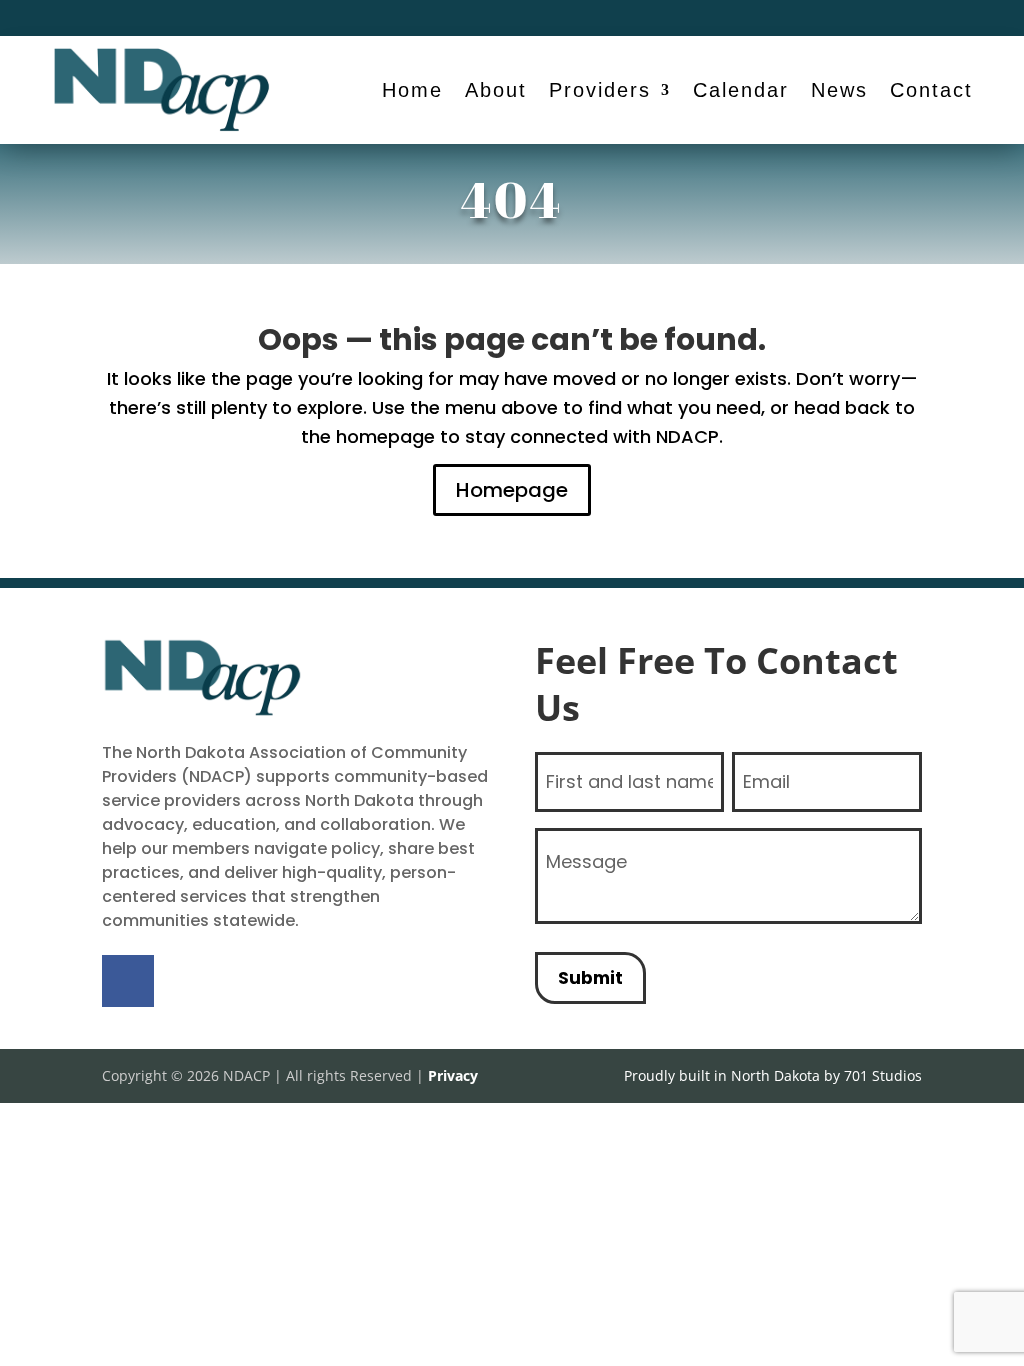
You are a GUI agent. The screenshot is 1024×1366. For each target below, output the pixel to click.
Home (412, 90)
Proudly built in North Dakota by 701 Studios (773, 1075)
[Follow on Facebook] (906, 18)
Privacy (453, 1075)
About (496, 90)
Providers (600, 90)
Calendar (741, 90)
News (839, 90)
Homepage (512, 490)
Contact (931, 90)
